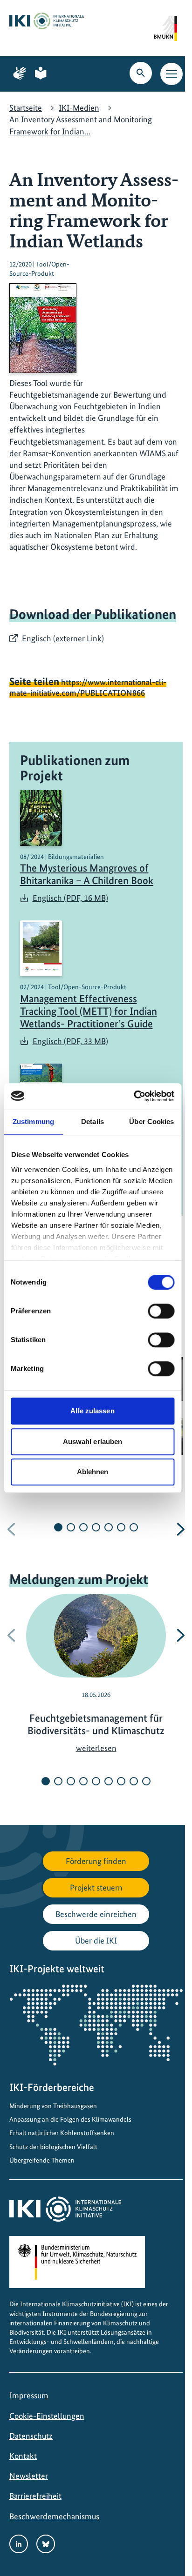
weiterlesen (96, 1748)
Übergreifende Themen (42, 2160)
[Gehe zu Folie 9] (146, 1781)
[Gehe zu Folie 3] (83, 1527)
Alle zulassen (92, 1411)
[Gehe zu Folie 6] (121, 1527)
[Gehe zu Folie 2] (71, 1527)
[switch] (161, 1311)
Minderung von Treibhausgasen (53, 2106)
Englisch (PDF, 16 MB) (70, 898)
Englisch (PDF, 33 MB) (70, 1041)
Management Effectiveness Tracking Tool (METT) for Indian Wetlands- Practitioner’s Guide (89, 1011)
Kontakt (23, 2456)
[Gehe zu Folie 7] (134, 1527)
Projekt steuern (96, 1887)
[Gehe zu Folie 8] (134, 1781)
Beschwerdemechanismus (54, 2516)
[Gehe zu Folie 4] (96, 1527)
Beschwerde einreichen (96, 1914)
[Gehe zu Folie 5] (109, 1527)
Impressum (29, 2395)
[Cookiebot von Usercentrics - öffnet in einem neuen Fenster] (134, 1096)
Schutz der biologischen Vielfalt (53, 2147)
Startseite (26, 108)
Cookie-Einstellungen (47, 2416)
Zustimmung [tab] (33, 1122)
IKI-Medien (79, 108)
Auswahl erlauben (93, 1441)
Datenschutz (31, 2436)
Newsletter (29, 2476)
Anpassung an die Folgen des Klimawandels (70, 2119)
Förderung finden (96, 1861)
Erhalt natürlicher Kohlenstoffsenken (62, 2133)
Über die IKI (96, 1940)
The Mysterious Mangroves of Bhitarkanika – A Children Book (87, 874)
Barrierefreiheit (35, 2496)
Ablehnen (93, 1472)
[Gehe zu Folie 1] (58, 1527)
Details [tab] (93, 1122)
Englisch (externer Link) (63, 638)
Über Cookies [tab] (151, 1122)
